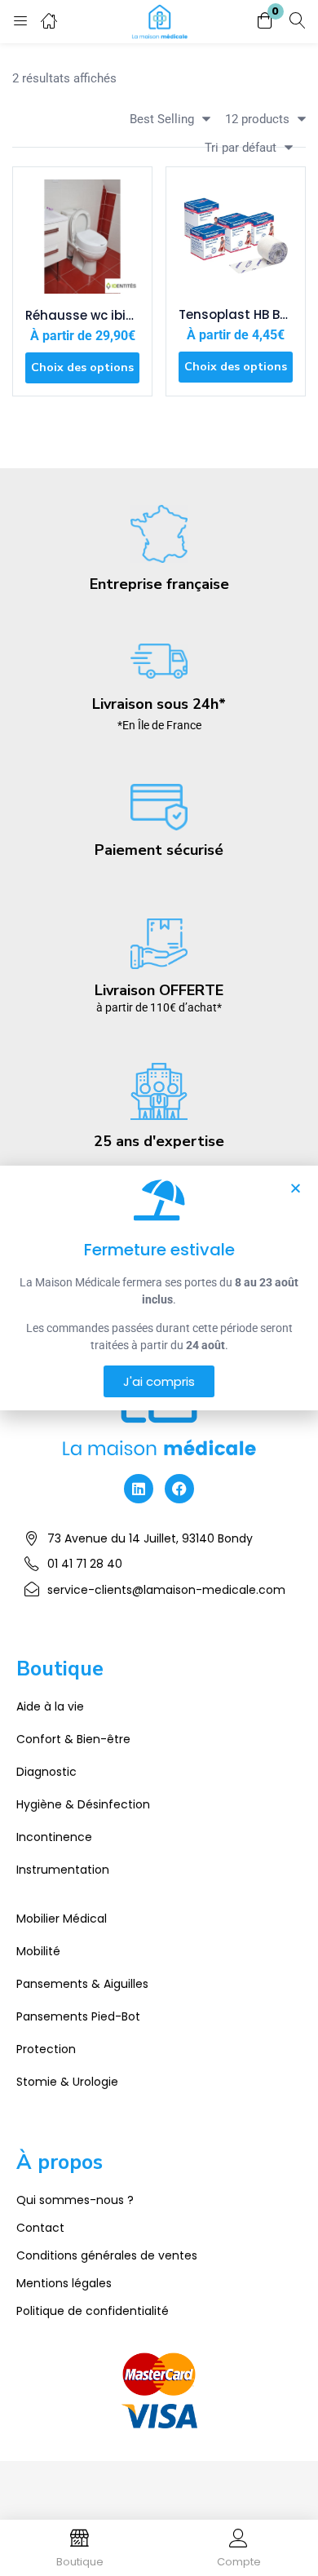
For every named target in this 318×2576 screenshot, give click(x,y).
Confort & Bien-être (73, 1739)
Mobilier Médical (62, 1919)
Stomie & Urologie (67, 2082)
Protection (46, 2049)
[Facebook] (179, 1489)
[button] (265, 22)
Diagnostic (46, 1772)
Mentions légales (64, 2283)
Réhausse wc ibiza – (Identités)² (82, 316)
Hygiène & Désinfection (83, 1804)
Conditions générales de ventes (107, 2255)
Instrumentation (63, 1870)
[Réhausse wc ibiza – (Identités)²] (82, 237)
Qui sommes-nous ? (75, 2200)
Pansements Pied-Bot (78, 2016)
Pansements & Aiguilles (82, 1984)
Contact (40, 2228)
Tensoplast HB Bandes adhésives (236, 315)
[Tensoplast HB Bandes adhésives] (236, 236)
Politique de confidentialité (93, 2311)
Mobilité (38, 1951)
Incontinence (54, 1837)
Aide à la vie (50, 1706)
